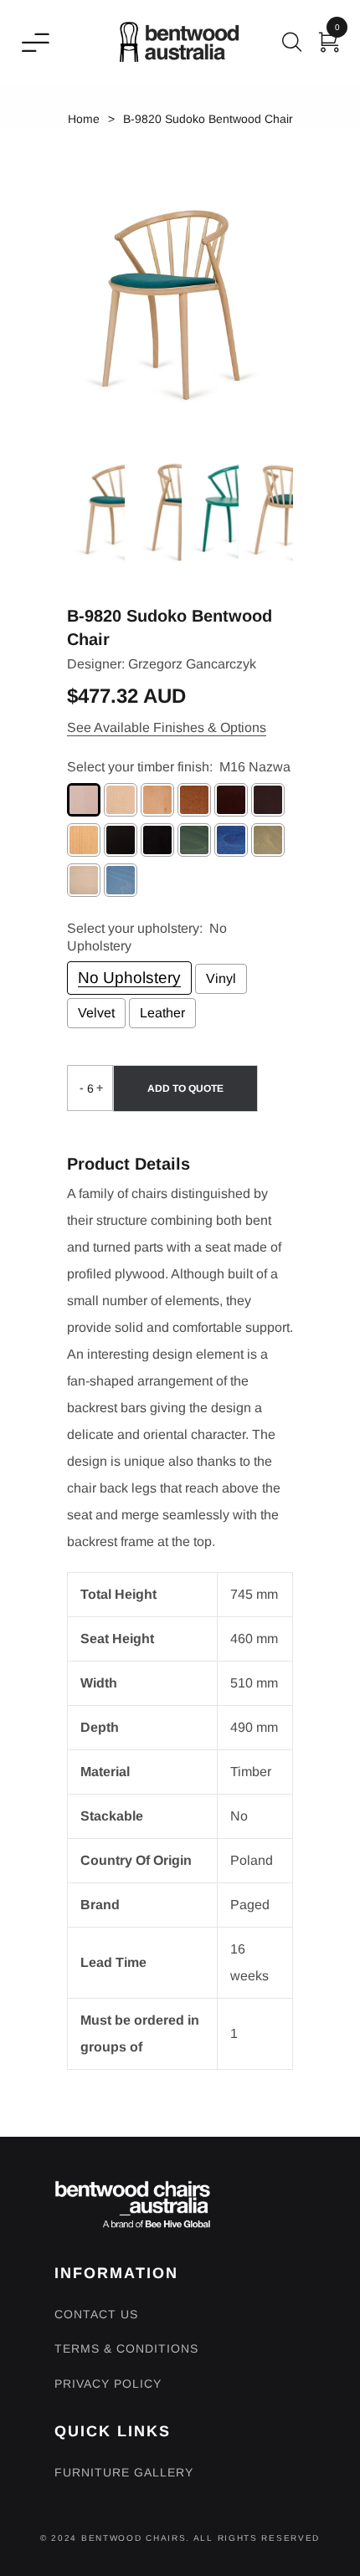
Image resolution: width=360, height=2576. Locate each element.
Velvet (96, 1013)
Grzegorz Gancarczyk (192, 664)
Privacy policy (108, 2384)
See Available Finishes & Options (167, 727)
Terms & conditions (126, 2348)
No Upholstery (129, 978)
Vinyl (221, 978)
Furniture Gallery (124, 2472)
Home (84, 119)
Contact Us (96, 2314)
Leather (162, 1013)
